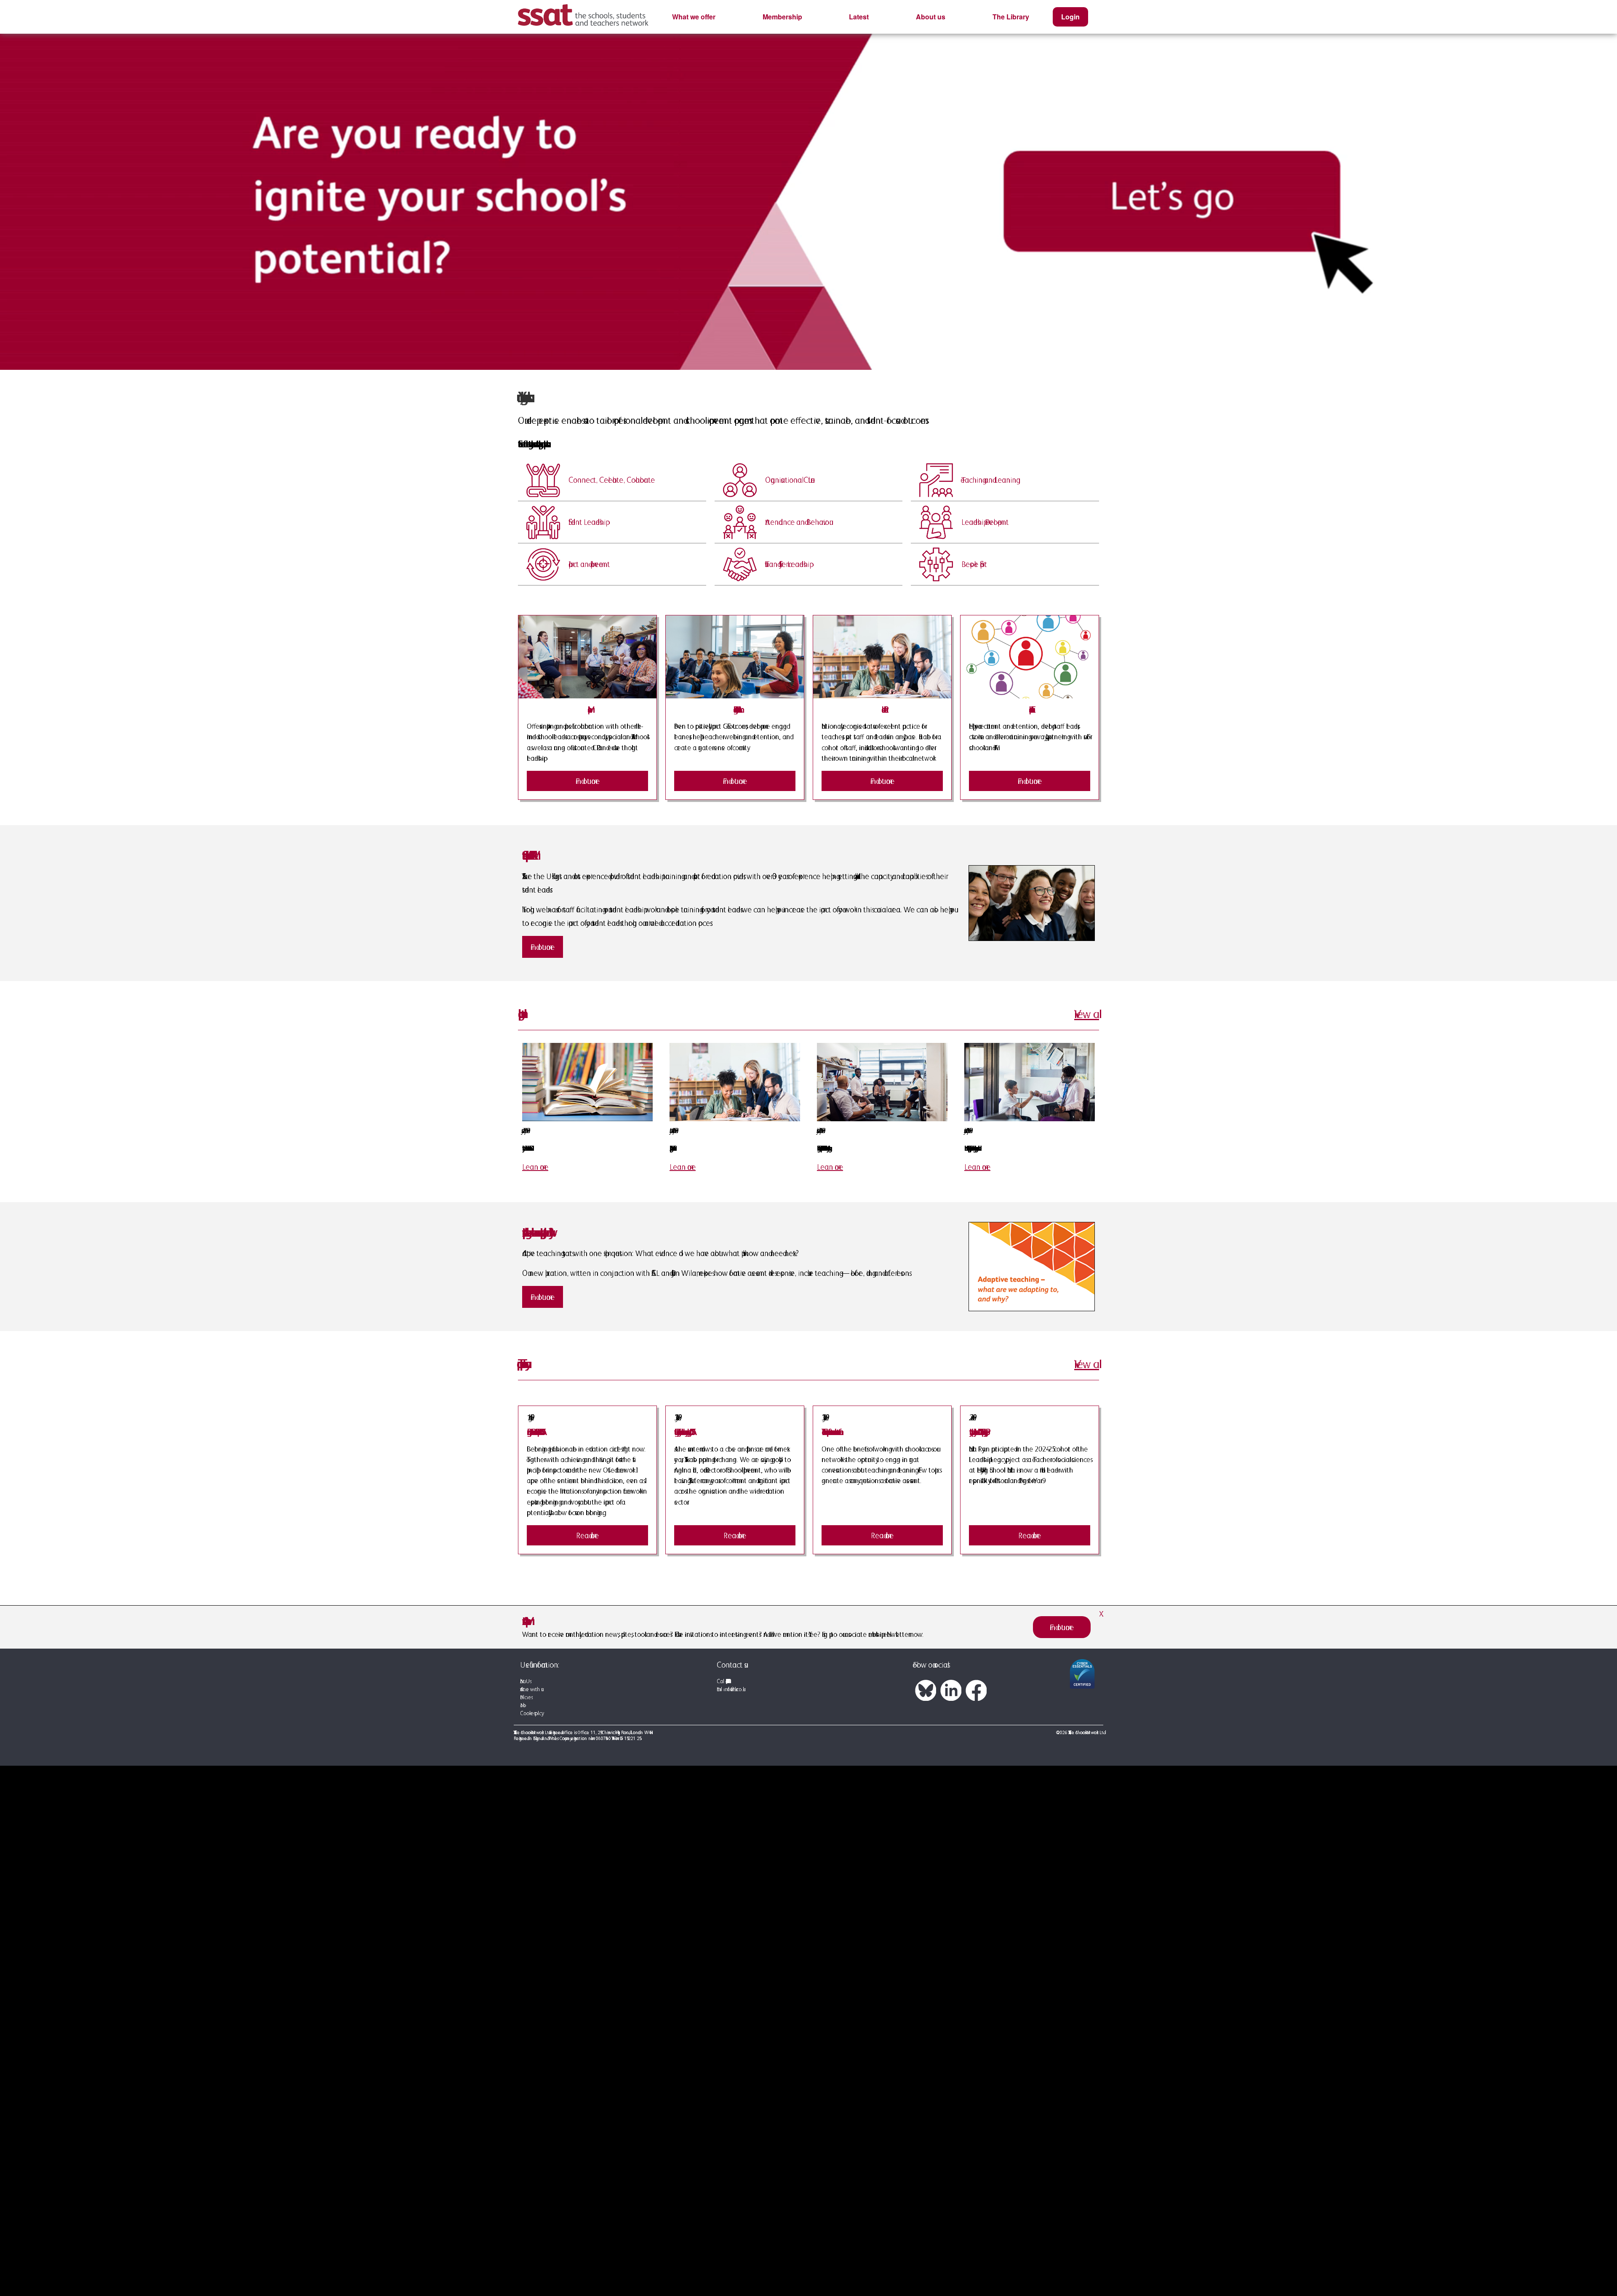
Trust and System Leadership (787, 564)
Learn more (535, 1167)
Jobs (522, 1705)
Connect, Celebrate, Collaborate (612, 480)
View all (1087, 1014)
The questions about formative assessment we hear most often (830, 1432)
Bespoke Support (974, 564)
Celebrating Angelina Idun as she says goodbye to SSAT (682, 1432)
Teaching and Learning (989, 480)
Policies (526, 1697)
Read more (587, 1535)
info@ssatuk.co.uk (733, 1689)
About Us (525, 1681)
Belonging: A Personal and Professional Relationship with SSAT (534, 1432)
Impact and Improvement (589, 564)
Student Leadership (587, 522)
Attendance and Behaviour (797, 522)
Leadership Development (985, 522)
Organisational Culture (790, 480)
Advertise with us (531, 1689)
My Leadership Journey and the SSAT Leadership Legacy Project (977, 1432)
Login (1070, 17)
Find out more (588, 781)
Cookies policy (531, 1713)
